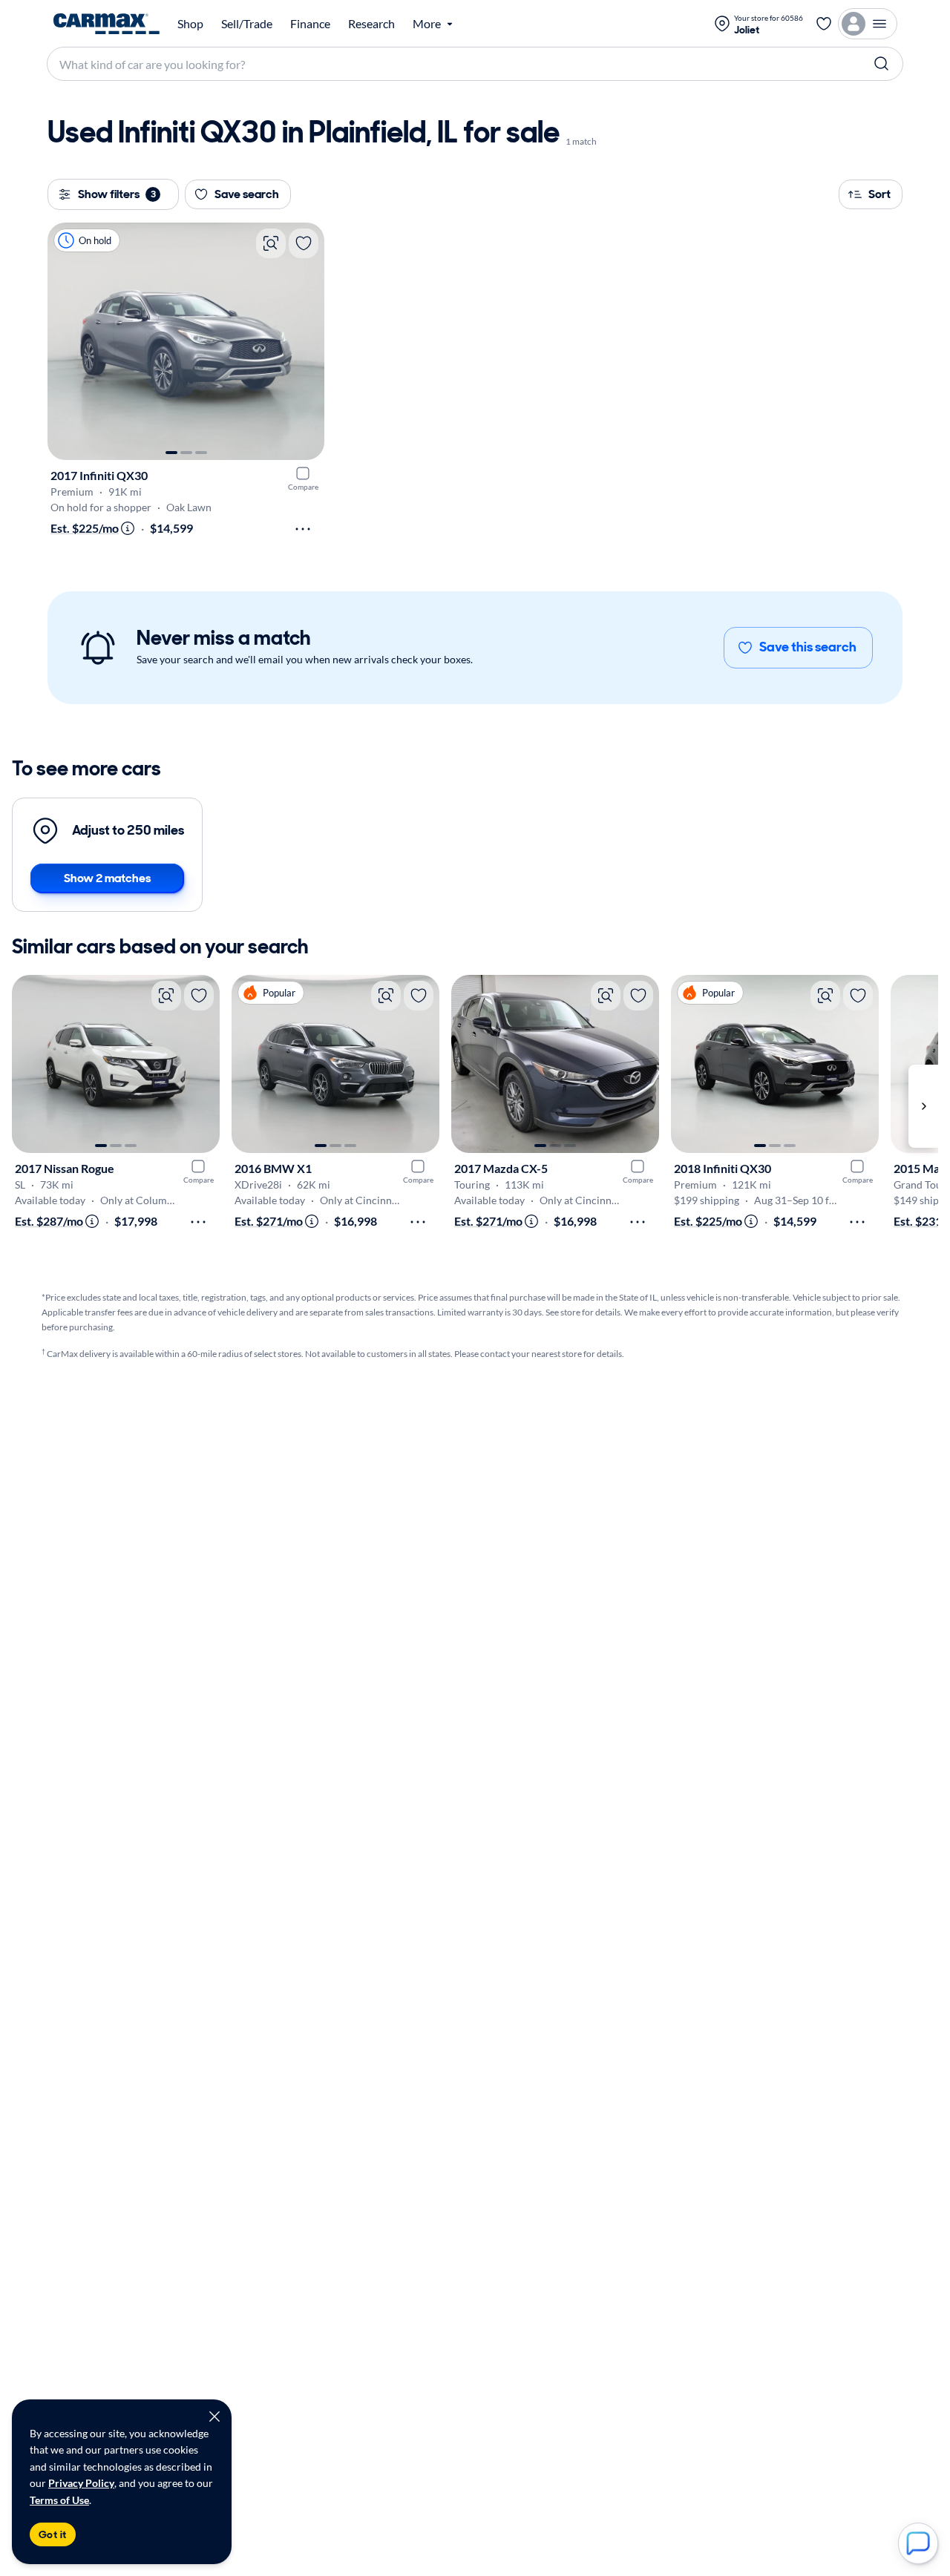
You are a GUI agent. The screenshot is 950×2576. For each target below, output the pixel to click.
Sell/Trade (247, 24)
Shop (190, 24)
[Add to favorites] (304, 243)
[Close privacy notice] (214, 2416)
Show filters (117, 194)
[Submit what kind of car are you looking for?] (882, 64)
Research (371, 24)
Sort (879, 194)
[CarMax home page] (107, 24)
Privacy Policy (81, 2483)
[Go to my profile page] (868, 24)
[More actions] (303, 529)
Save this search (808, 647)
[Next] (306, 341)
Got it (53, 2534)
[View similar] (271, 243)
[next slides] (923, 1106)
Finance (310, 24)
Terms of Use (59, 2500)
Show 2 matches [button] (107, 878)
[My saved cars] (824, 24)
